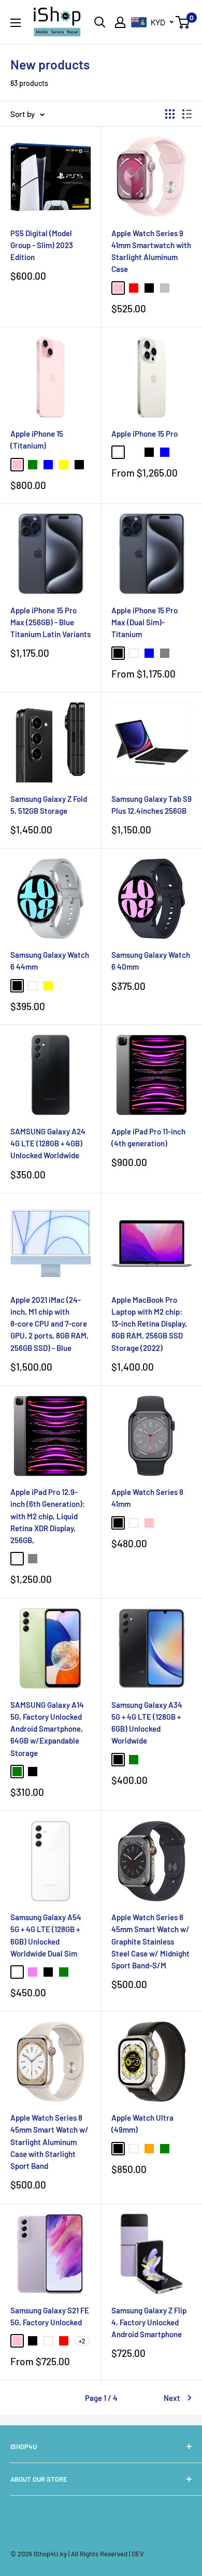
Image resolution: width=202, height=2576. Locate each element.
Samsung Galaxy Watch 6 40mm (151, 961)
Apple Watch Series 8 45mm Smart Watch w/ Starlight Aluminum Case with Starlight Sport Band (49, 2142)
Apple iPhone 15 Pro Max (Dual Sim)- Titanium (145, 622)
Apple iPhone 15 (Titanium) (37, 440)
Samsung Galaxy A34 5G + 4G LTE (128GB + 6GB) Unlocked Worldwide (147, 1723)
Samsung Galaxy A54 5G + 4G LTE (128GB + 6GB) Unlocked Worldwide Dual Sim (46, 1935)
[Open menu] (16, 23)
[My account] (120, 22)
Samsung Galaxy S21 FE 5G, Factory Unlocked (50, 2316)
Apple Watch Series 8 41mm (147, 1498)
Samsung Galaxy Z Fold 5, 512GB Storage (49, 805)
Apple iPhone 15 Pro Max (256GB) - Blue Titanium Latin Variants (51, 622)
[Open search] (100, 22)
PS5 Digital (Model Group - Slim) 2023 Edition (42, 245)
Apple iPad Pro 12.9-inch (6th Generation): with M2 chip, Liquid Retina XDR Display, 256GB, (48, 1516)
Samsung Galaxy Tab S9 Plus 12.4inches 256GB (151, 805)
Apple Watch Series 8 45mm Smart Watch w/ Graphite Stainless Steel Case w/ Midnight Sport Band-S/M (150, 1941)
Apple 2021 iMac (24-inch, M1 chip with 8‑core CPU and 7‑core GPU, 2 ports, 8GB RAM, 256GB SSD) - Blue (49, 1324)
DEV (138, 2554)
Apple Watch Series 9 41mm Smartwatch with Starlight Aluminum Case (151, 251)
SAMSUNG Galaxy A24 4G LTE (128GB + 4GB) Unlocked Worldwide (48, 1143)
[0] (183, 22)
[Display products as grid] (170, 114)
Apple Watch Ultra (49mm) (142, 2124)
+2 (82, 2341)
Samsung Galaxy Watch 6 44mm (50, 961)
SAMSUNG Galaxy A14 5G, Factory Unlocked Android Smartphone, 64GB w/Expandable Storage (47, 1729)
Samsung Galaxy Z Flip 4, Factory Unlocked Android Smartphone (149, 2322)
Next (172, 2398)
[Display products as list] (187, 114)
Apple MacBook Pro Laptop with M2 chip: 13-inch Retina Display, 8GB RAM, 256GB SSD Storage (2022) (149, 1324)
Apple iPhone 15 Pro (145, 434)
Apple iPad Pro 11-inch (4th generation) (148, 1137)
